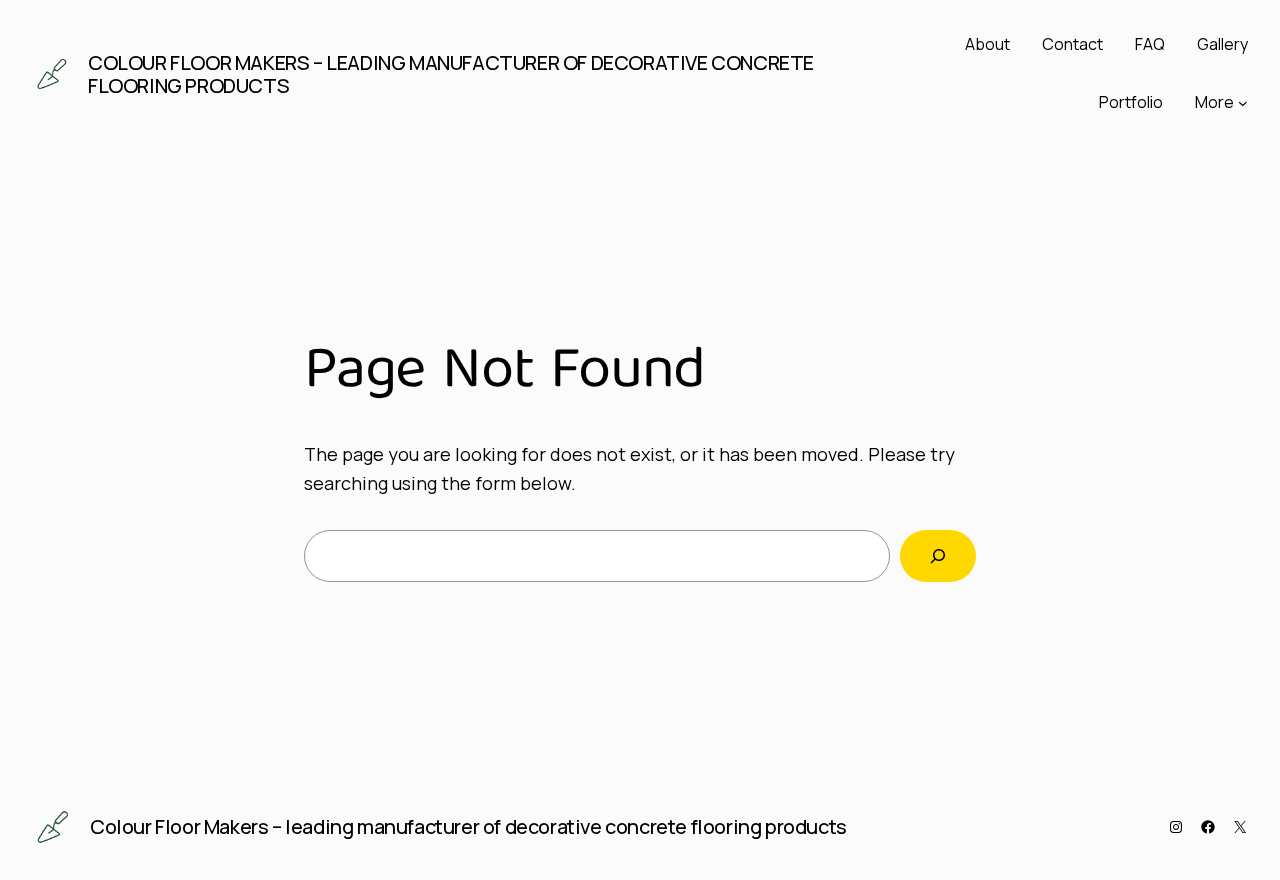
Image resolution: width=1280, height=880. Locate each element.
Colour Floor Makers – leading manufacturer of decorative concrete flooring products (451, 74)
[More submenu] (1243, 103)
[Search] (938, 556)
